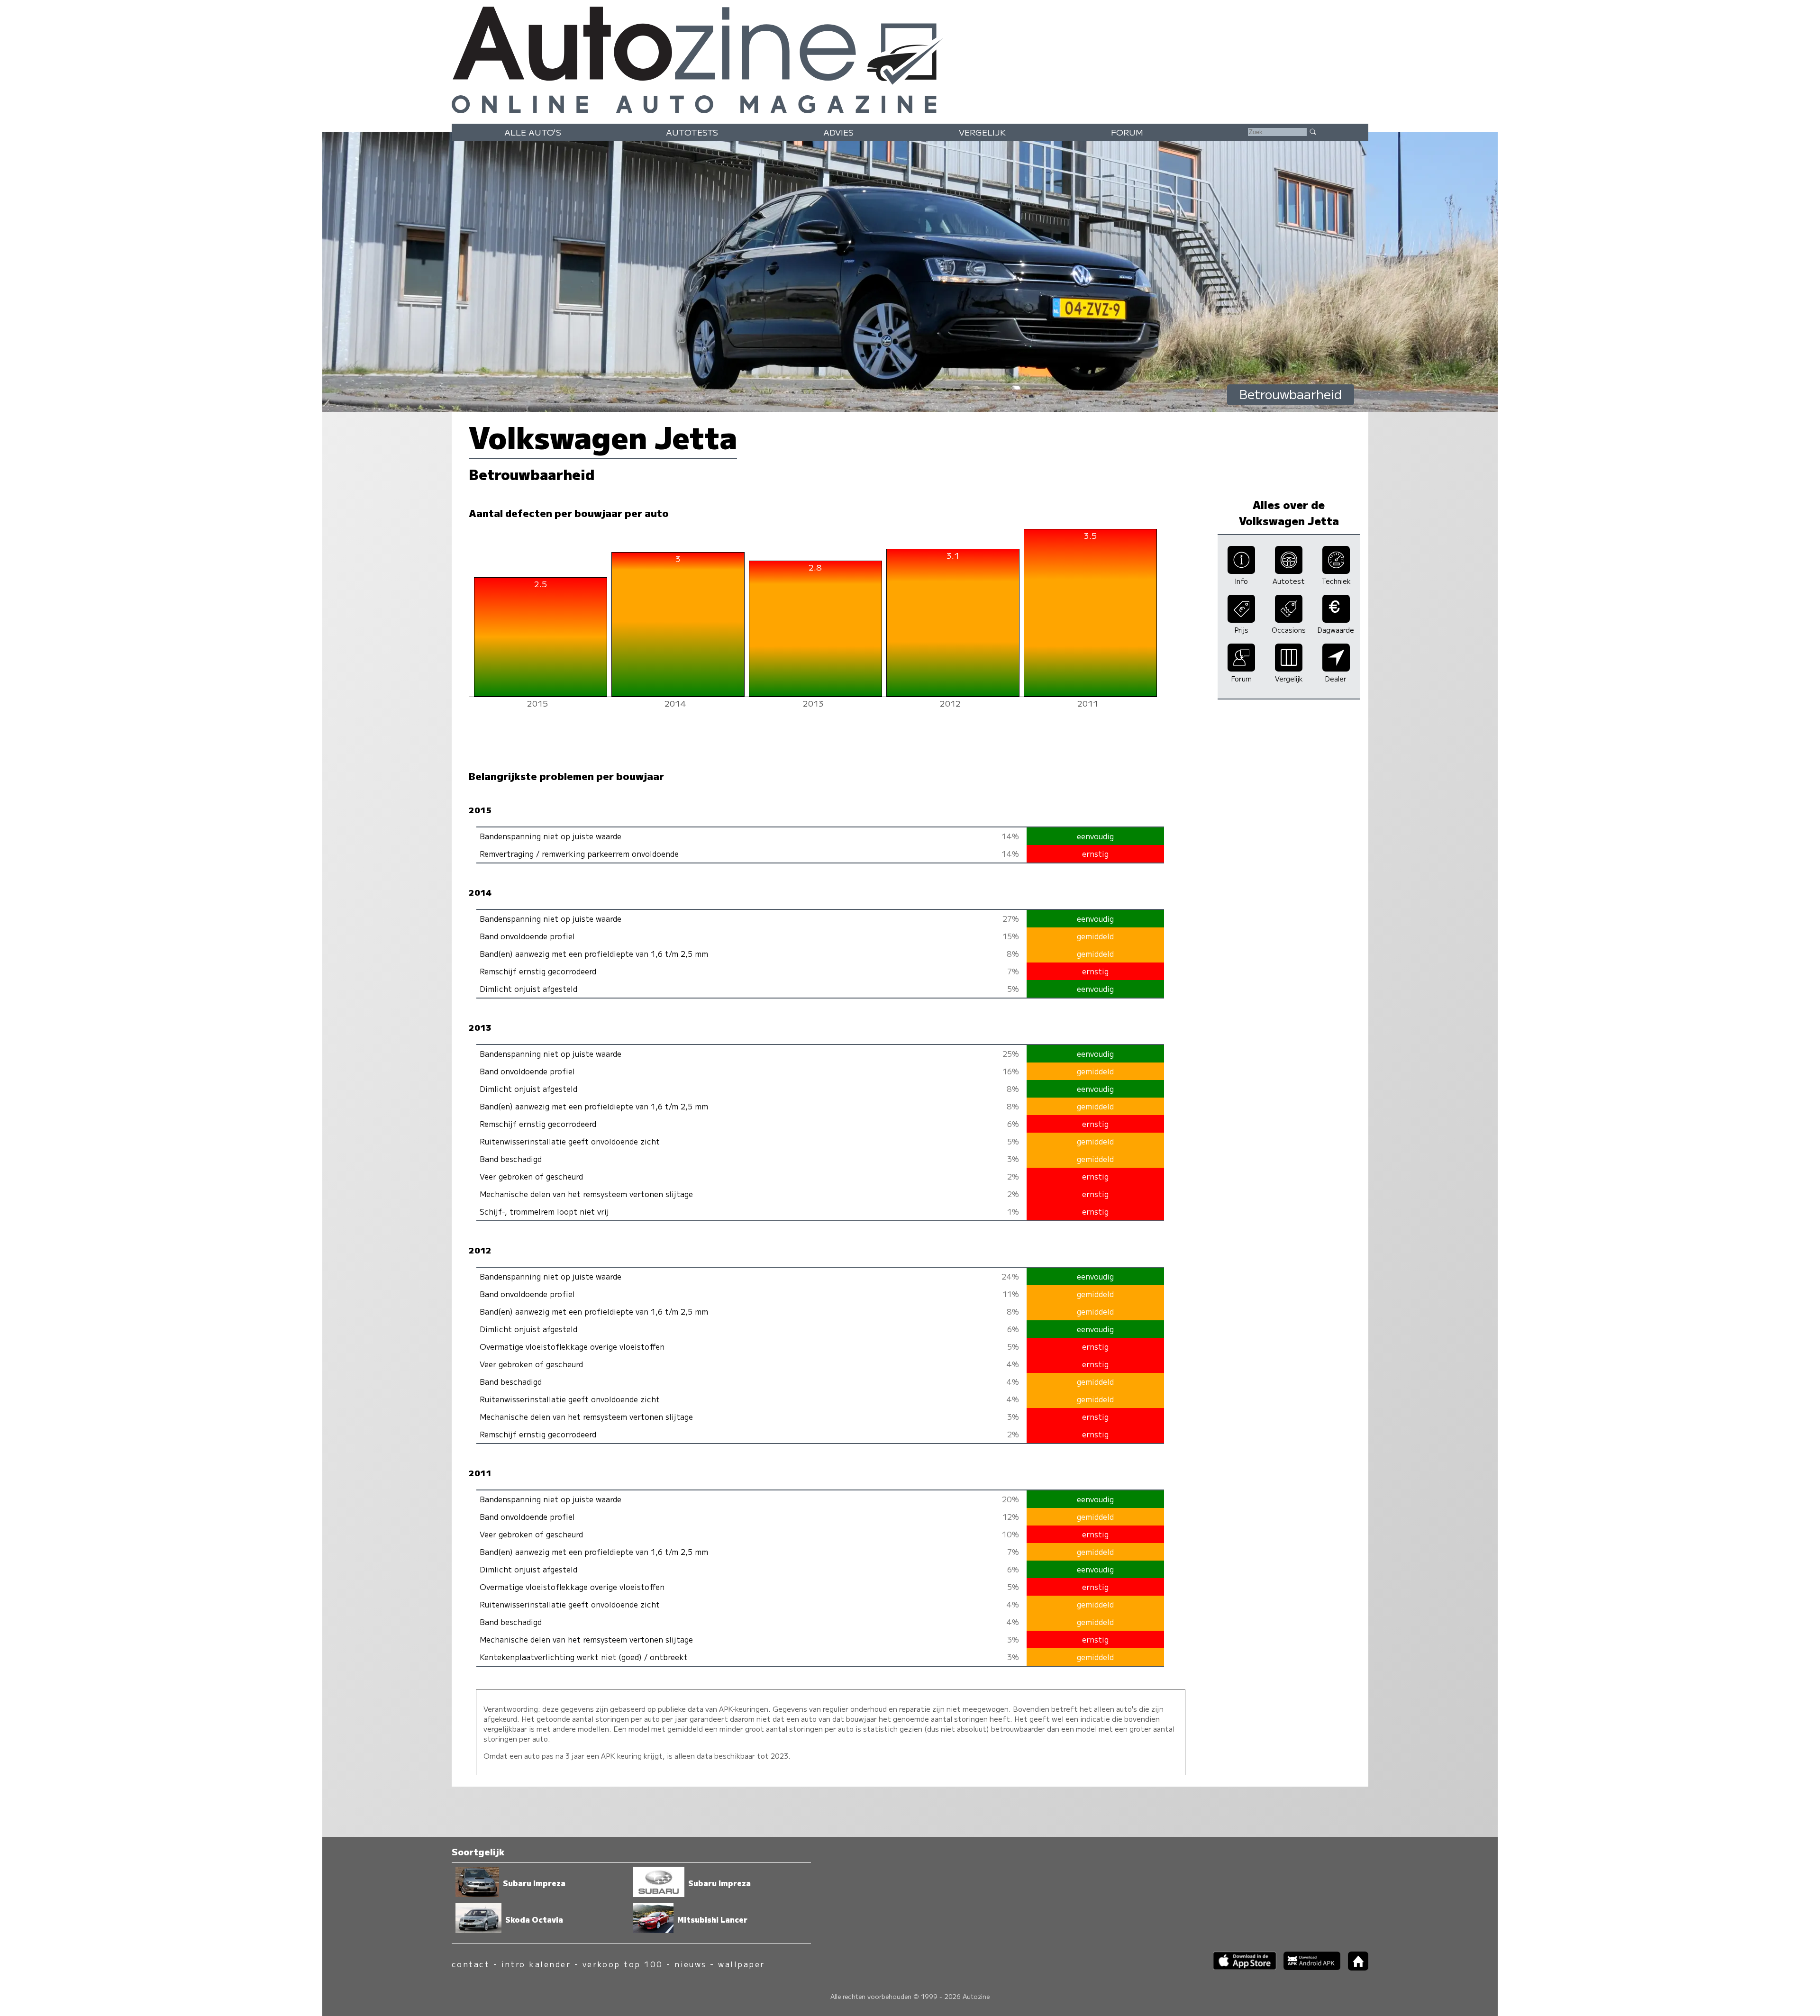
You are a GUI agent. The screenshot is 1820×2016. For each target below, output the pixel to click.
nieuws (691, 1964)
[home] (1355, 1967)
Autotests (692, 132)
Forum (1127, 132)
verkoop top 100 (623, 1964)
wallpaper (741, 1964)
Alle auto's (533, 132)
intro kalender (536, 1964)
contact (471, 1964)
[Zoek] (1312, 131)
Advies (838, 132)
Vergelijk (982, 132)
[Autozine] (910, 58)
